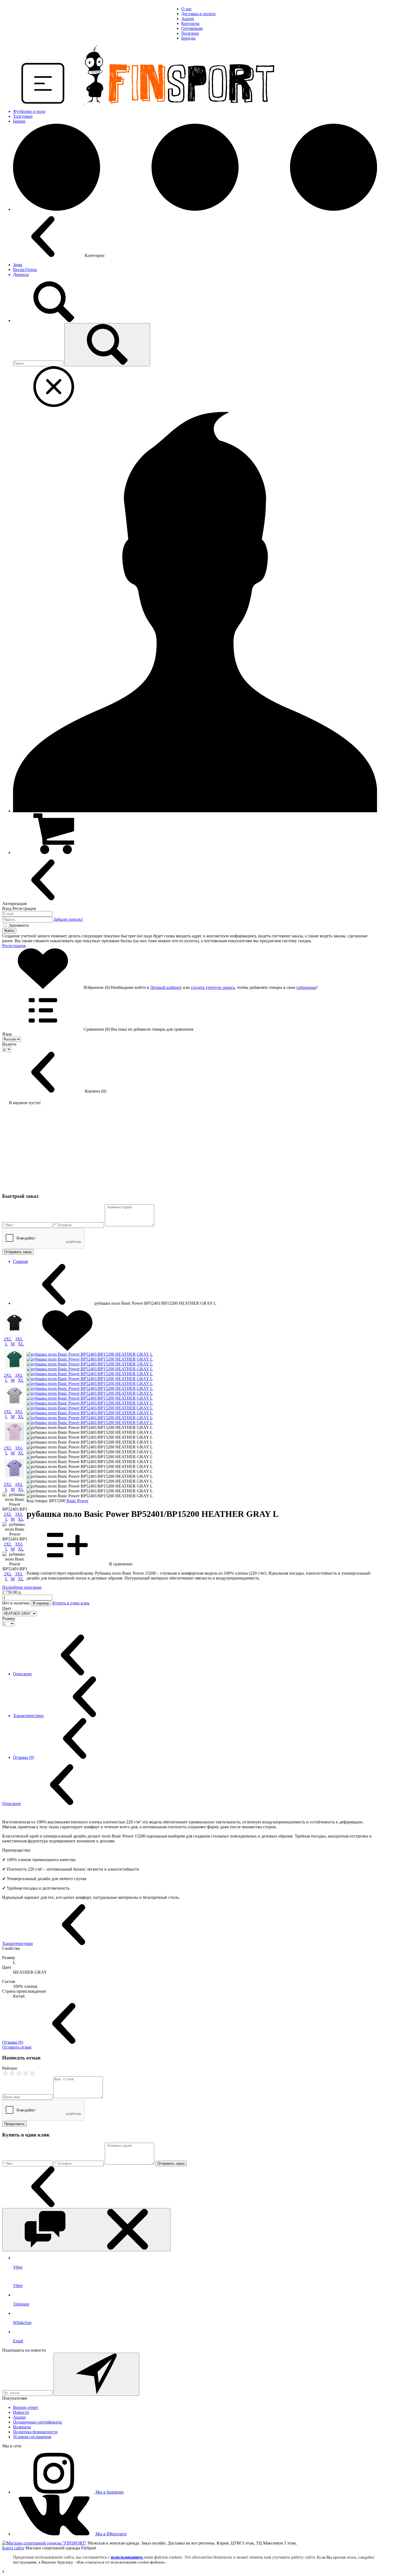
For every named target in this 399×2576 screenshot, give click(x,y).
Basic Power (77, 1501)
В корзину (41, 1603)
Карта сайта (13, 2548)
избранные (306, 987)
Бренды (188, 38)
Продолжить (15, 2124)
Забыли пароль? (68, 919)
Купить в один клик (71, 1603)
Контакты (190, 23)
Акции (188, 19)
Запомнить (19, 925)
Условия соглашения (32, 2437)
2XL (8, 1339)
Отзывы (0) (23, 1757)
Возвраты (22, 2427)
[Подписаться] (96, 2374)
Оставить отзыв (17, 2047)
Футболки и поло (29, 111)
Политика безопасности (35, 2432)
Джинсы (21, 274)
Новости (21, 2412)
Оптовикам (192, 28)
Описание (22, 1674)
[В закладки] (67, 1349)
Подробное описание (22, 1587)
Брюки (19, 121)
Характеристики (28, 1716)
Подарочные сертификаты (37, 2422)
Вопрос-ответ (26, 2407)
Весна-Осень (25, 270)
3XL (19, 1339)
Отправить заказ (18, 1252)
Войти (9, 931)
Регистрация (14, 946)
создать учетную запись (213, 987)
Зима (18, 265)
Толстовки (23, 116)
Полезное (190, 33)
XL (21, 1344)
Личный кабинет (166, 987)
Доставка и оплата (198, 14)
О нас (187, 9)
